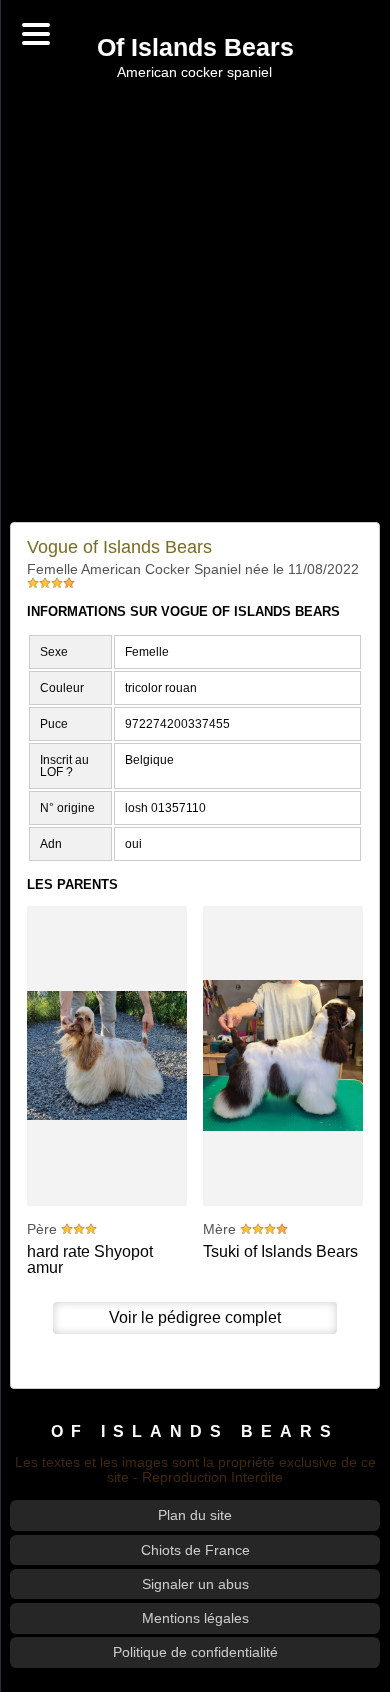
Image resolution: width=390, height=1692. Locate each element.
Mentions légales (195, 1618)
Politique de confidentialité (195, 1652)
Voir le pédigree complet (195, 1317)
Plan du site (195, 1515)
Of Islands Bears (195, 48)
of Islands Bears (195, 1431)
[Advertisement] (195, 301)
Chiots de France (195, 1550)
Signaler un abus (195, 1584)
